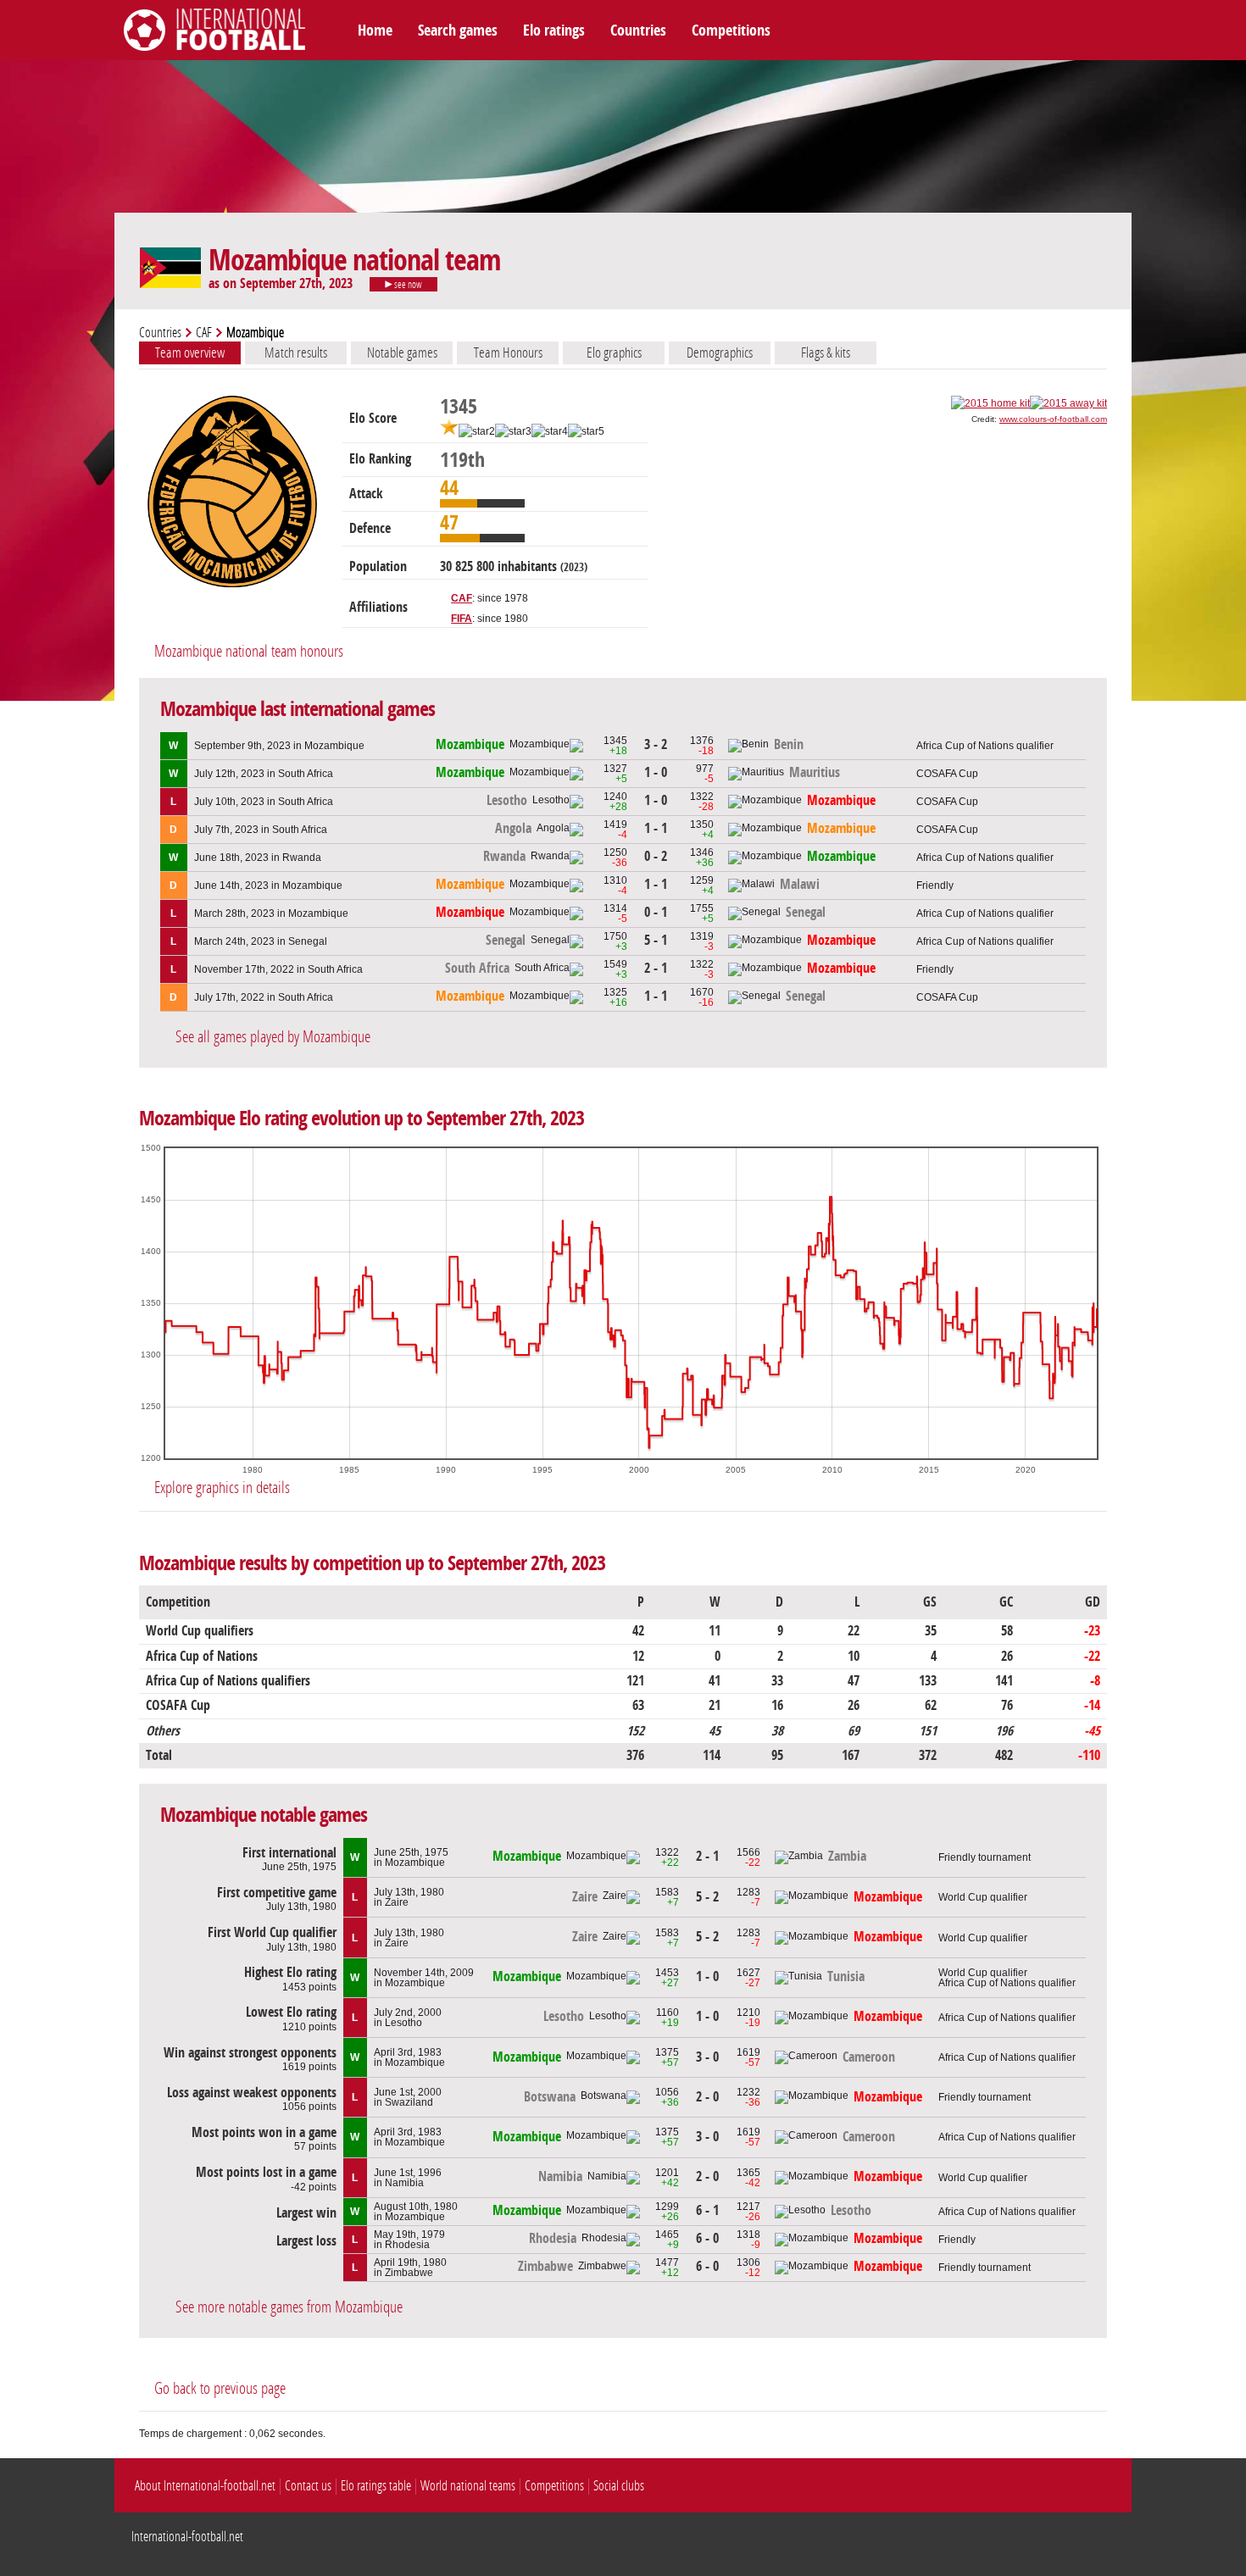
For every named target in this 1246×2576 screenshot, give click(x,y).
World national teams (468, 2486)
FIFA (462, 619)
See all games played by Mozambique (273, 1037)
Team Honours (508, 353)
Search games (458, 31)
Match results (296, 353)
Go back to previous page (220, 2388)
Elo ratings (554, 31)
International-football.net (187, 2537)
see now (407, 285)
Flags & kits (826, 353)
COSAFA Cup (947, 774)
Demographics (720, 353)
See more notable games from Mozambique (289, 2307)
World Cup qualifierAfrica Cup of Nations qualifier (1007, 1978)
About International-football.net (205, 2486)
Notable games (402, 353)
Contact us (308, 2486)
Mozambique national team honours (249, 651)
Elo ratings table (376, 2486)
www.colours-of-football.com (1053, 419)
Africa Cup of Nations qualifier (985, 746)
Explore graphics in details (222, 1488)
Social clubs (619, 2486)
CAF (204, 333)
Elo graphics (614, 353)
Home (375, 31)
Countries (638, 31)
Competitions (731, 31)
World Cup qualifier (983, 1897)
